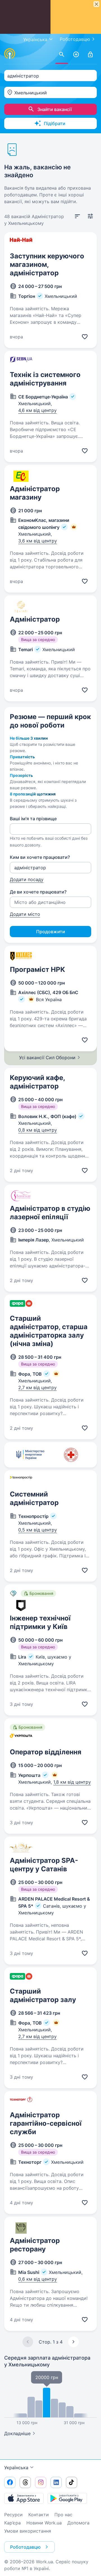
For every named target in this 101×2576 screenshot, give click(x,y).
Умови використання (28, 2531)
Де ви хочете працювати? (38, 892)
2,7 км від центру (37, 1387)
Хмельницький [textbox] (31, 93)
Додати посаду (27, 879)
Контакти (39, 2515)
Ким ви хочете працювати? (40, 857)
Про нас (63, 2515)
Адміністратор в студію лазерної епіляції (50, 1213)
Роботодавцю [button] (25, 2547)
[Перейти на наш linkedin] (56, 2482)
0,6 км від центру (38, 2279)
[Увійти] (90, 55)
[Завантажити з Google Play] (67, 2498)
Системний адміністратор (34, 1498)
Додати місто (25, 914)
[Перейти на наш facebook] (10, 2482)
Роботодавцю (75, 39)
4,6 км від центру (37, 410)
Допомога (78, 2523)
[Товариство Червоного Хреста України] (71, 1455)
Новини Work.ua (44, 2523)
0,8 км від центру (38, 1130)
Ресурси (13, 2515)
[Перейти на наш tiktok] (72, 2482)
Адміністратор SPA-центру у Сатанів (44, 1865)
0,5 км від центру (38, 1530)
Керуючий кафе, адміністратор (37, 1082)
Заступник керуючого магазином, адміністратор (47, 264)
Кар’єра (12, 2523)
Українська (16, 2468)
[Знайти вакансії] (62, 55)
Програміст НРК (37, 969)
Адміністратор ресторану (35, 2245)
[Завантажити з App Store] (24, 2498)
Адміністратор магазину (35, 493)
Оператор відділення (46, 1752)
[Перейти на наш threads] (25, 2482)
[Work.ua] (10, 54)
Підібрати (55, 123)
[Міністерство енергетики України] (30, 1455)
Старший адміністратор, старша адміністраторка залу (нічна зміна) (49, 1331)
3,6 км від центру (38, 541)
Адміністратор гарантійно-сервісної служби (46, 2123)
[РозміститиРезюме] (76, 55)
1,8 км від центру (72, 1782)
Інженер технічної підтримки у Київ (40, 1622)
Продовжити (51, 932)
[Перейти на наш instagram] (41, 2482)
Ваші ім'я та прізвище (33, 819)
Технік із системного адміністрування (45, 379)
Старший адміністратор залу (43, 1995)
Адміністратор (35, 619)
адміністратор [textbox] (23, 76)
